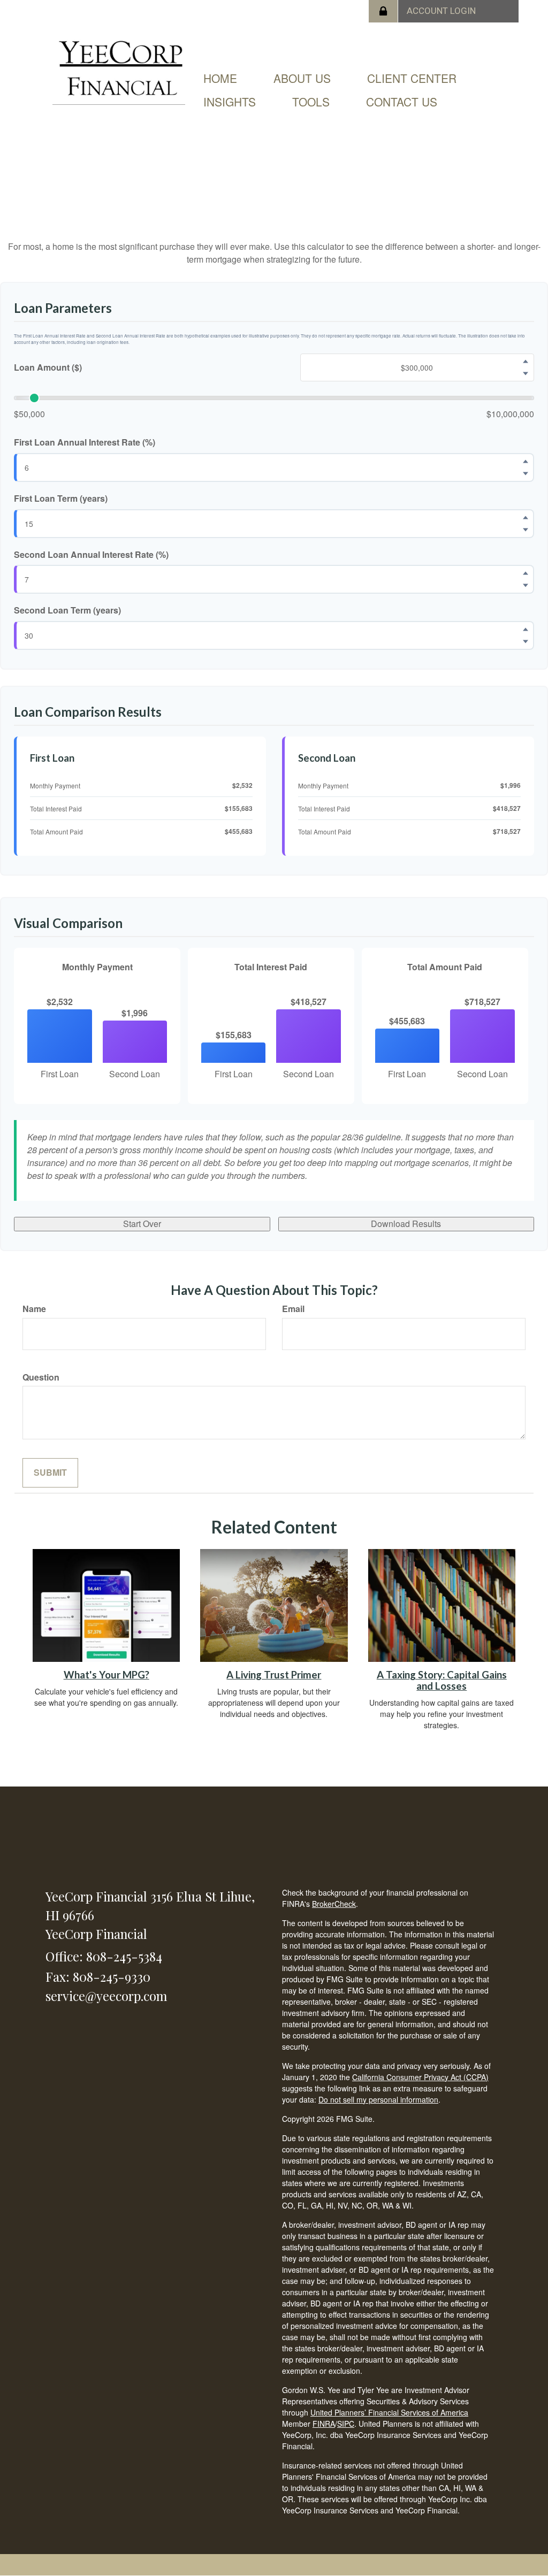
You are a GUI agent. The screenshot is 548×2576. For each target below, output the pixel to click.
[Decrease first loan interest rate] (526, 473)
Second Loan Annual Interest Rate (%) (91, 555)
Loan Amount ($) (48, 367)
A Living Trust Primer (274, 1675)
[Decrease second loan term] (526, 642)
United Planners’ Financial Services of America (389, 2412)
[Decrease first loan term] (526, 530)
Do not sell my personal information (378, 2099)
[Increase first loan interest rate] (526, 461)
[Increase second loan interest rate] (526, 573)
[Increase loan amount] (526, 362)
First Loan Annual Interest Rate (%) (85, 442)
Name (34, 1309)
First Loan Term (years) (61, 499)
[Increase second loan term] (526, 630)
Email (293, 1309)
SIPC (346, 2424)
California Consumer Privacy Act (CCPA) (420, 2077)
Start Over (142, 1224)
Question (41, 1377)
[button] (302, 78)
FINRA (324, 2424)
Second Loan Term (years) (67, 610)
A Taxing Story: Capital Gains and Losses (442, 1680)
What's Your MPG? (106, 1675)
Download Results (406, 1224)
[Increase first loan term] (526, 517)
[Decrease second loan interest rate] (526, 586)
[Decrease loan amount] (526, 374)
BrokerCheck (334, 1904)
